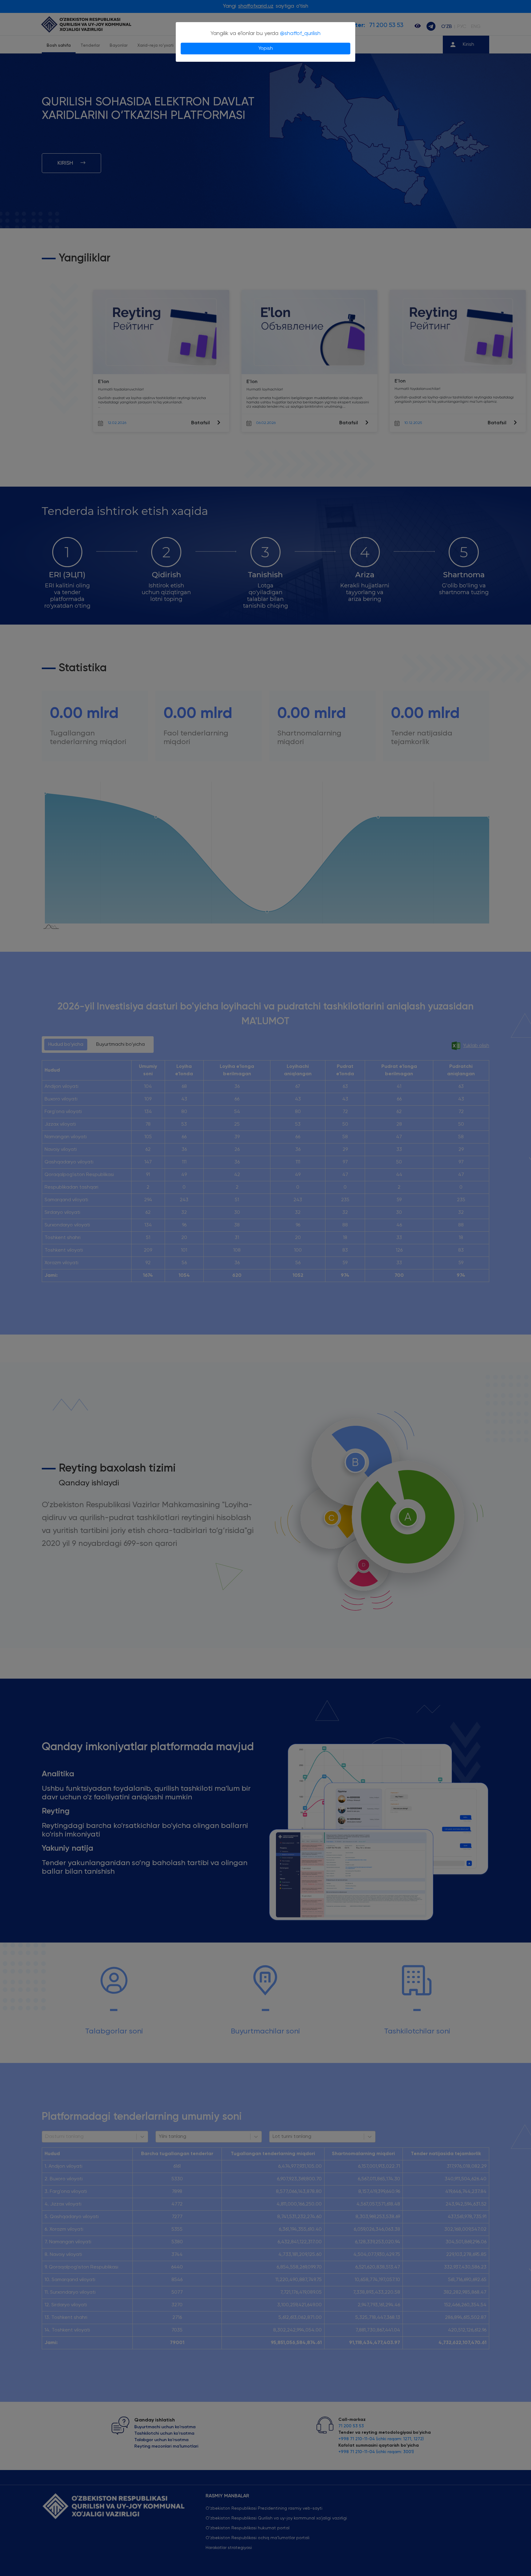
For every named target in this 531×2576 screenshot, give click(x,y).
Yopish (266, 49)
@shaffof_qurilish (300, 33)
